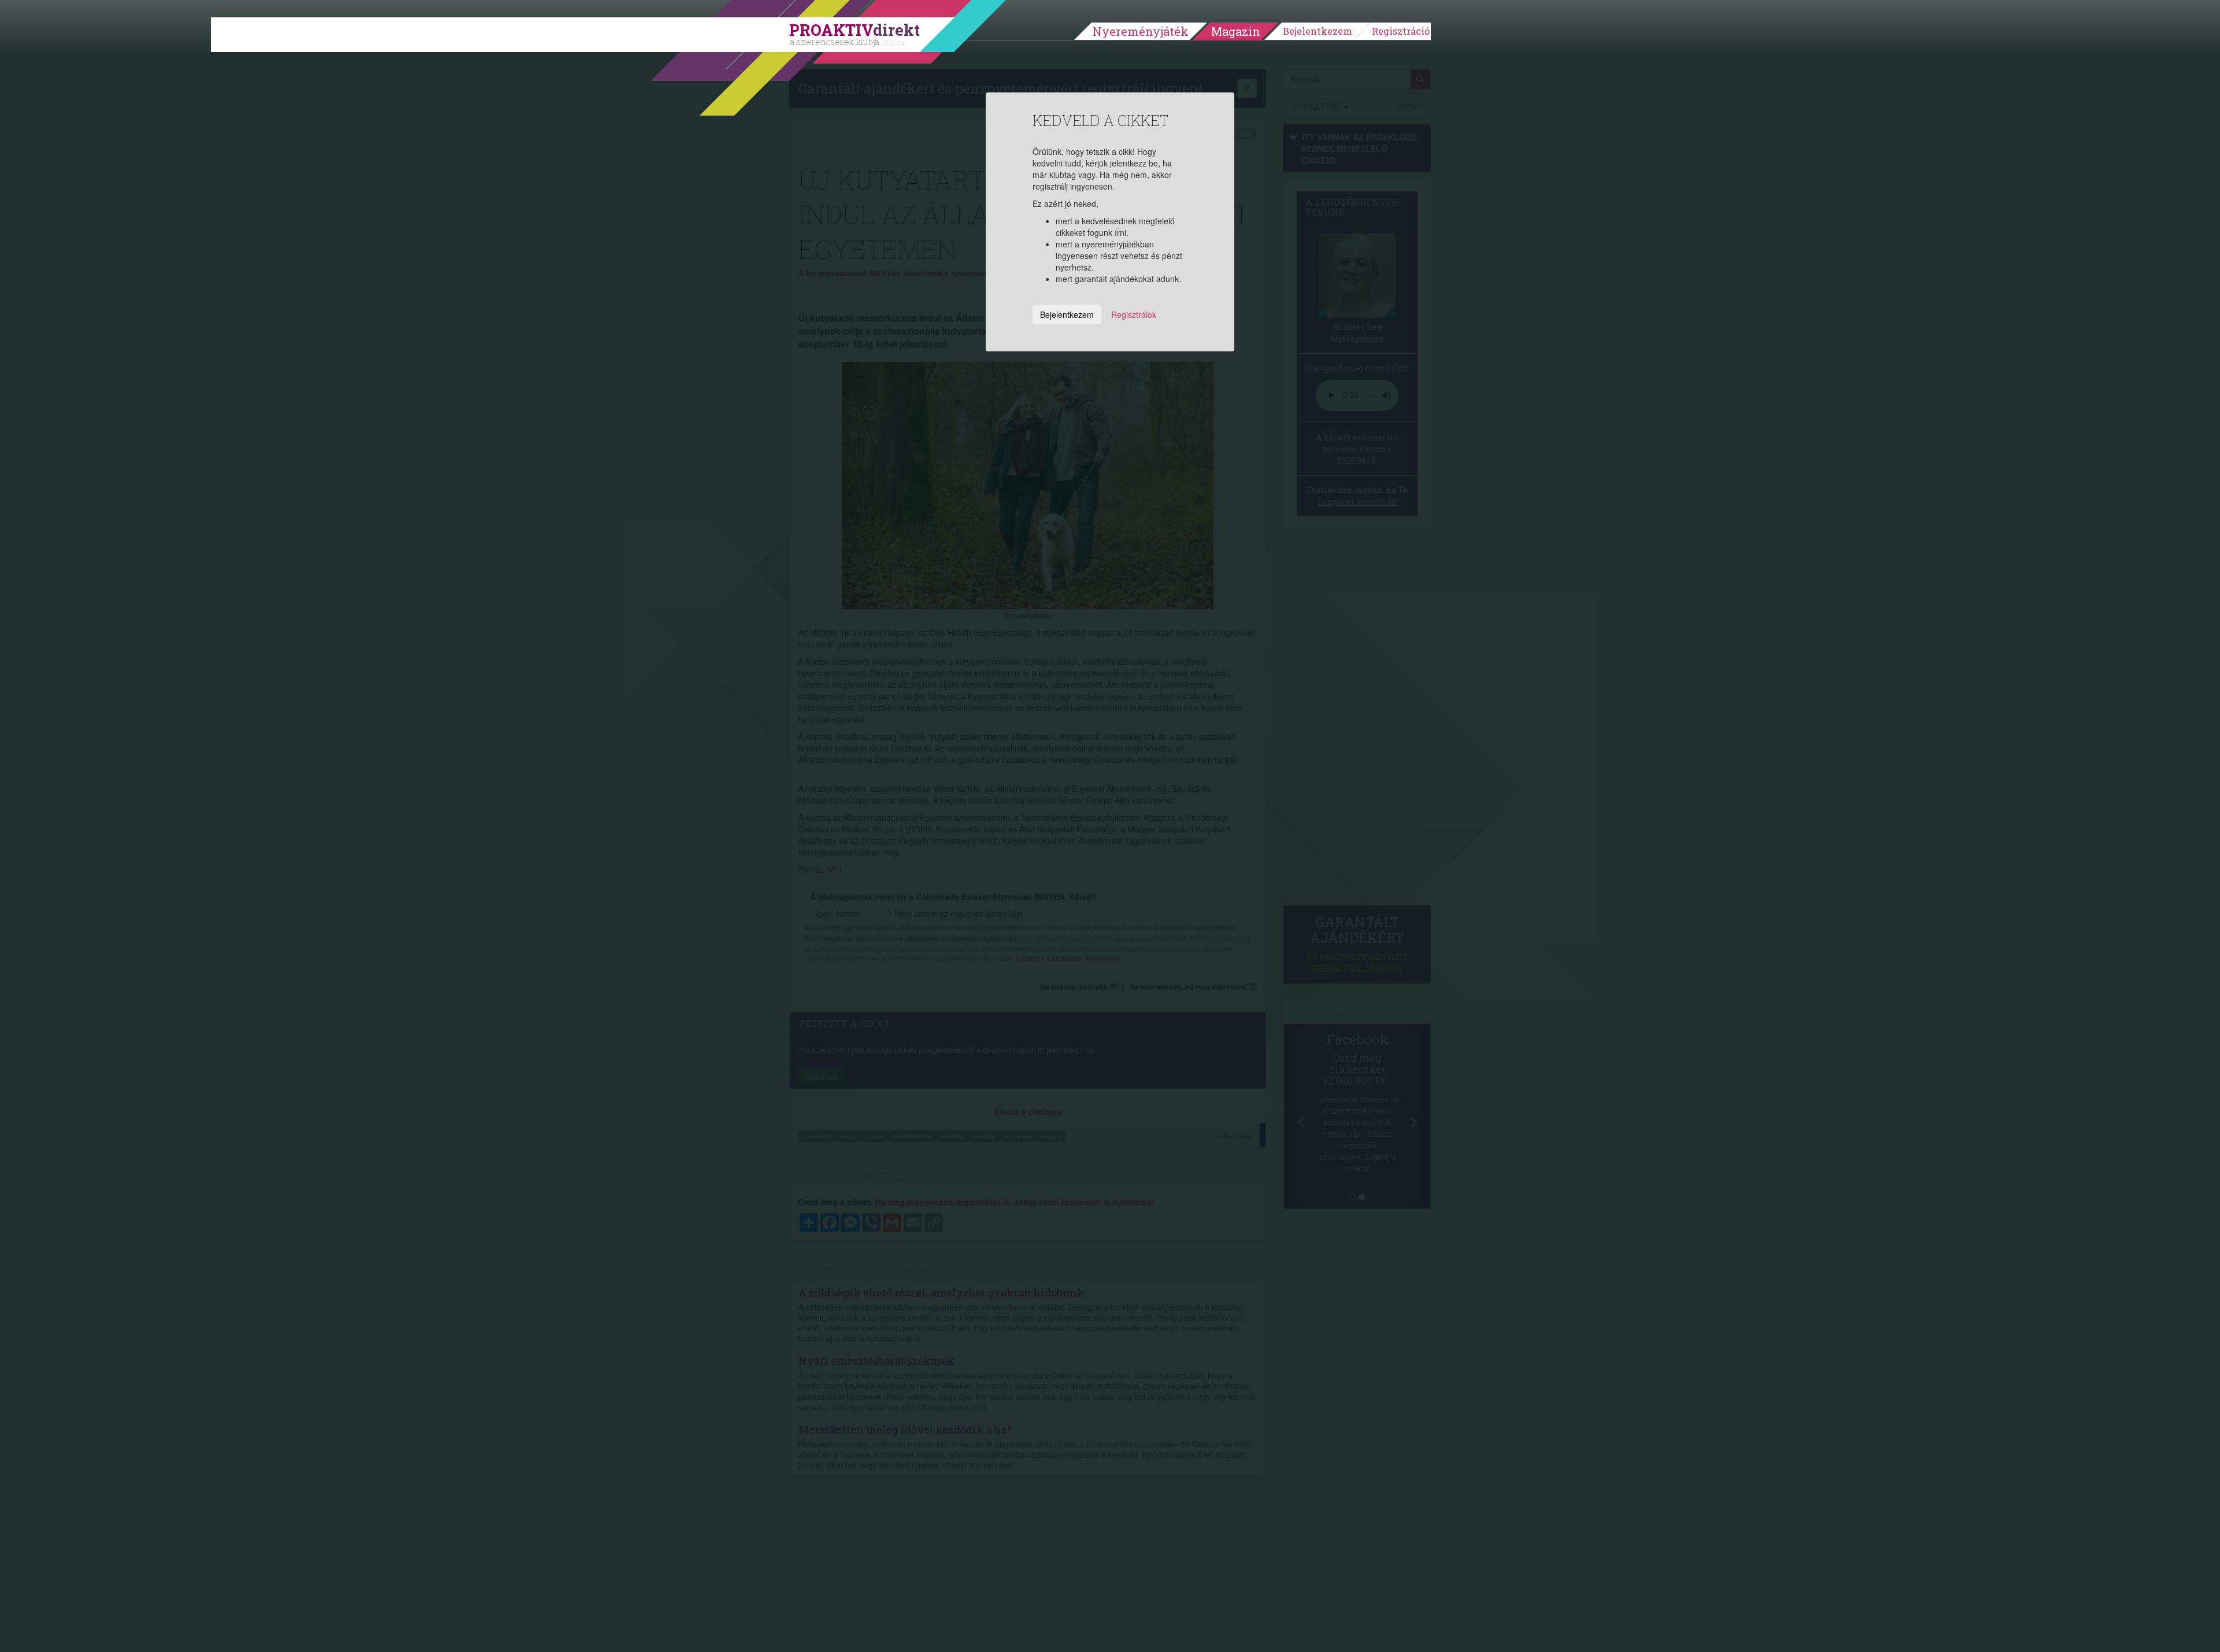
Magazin (1236, 31)
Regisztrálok (1134, 314)
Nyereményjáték (1141, 31)
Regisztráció (1401, 31)
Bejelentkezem (1318, 31)
